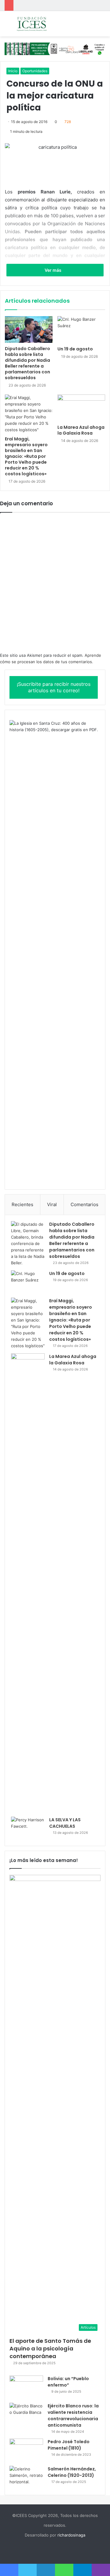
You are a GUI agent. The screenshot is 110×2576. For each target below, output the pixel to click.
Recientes (22, 1204)
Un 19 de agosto (75, 349)
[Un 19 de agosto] (81, 330)
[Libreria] (55, 48)
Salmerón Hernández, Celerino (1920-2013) (72, 2472)
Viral (52, 1204)
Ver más (53, 270)
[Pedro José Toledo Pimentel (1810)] (26, 2450)
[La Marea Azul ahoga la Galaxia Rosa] (81, 408)
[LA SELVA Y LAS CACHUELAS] (28, 1828)
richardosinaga (71, 2535)
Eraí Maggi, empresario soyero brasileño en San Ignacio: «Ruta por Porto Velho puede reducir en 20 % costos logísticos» (26, 456)
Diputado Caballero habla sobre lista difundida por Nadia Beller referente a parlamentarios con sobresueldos (28, 363)
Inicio (13, 71)
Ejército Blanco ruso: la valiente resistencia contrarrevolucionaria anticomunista (73, 2415)
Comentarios (84, 1204)
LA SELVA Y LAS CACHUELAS (65, 1823)
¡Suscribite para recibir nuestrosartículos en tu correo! (54, 687)
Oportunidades (35, 71)
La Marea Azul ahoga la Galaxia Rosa (81, 430)
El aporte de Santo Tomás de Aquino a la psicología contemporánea (50, 2348)
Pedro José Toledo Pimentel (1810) (69, 2445)
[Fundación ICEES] (40, 24)
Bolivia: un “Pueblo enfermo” (68, 2382)
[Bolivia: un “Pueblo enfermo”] (26, 2387)
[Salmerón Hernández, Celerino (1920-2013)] (26, 2477)
